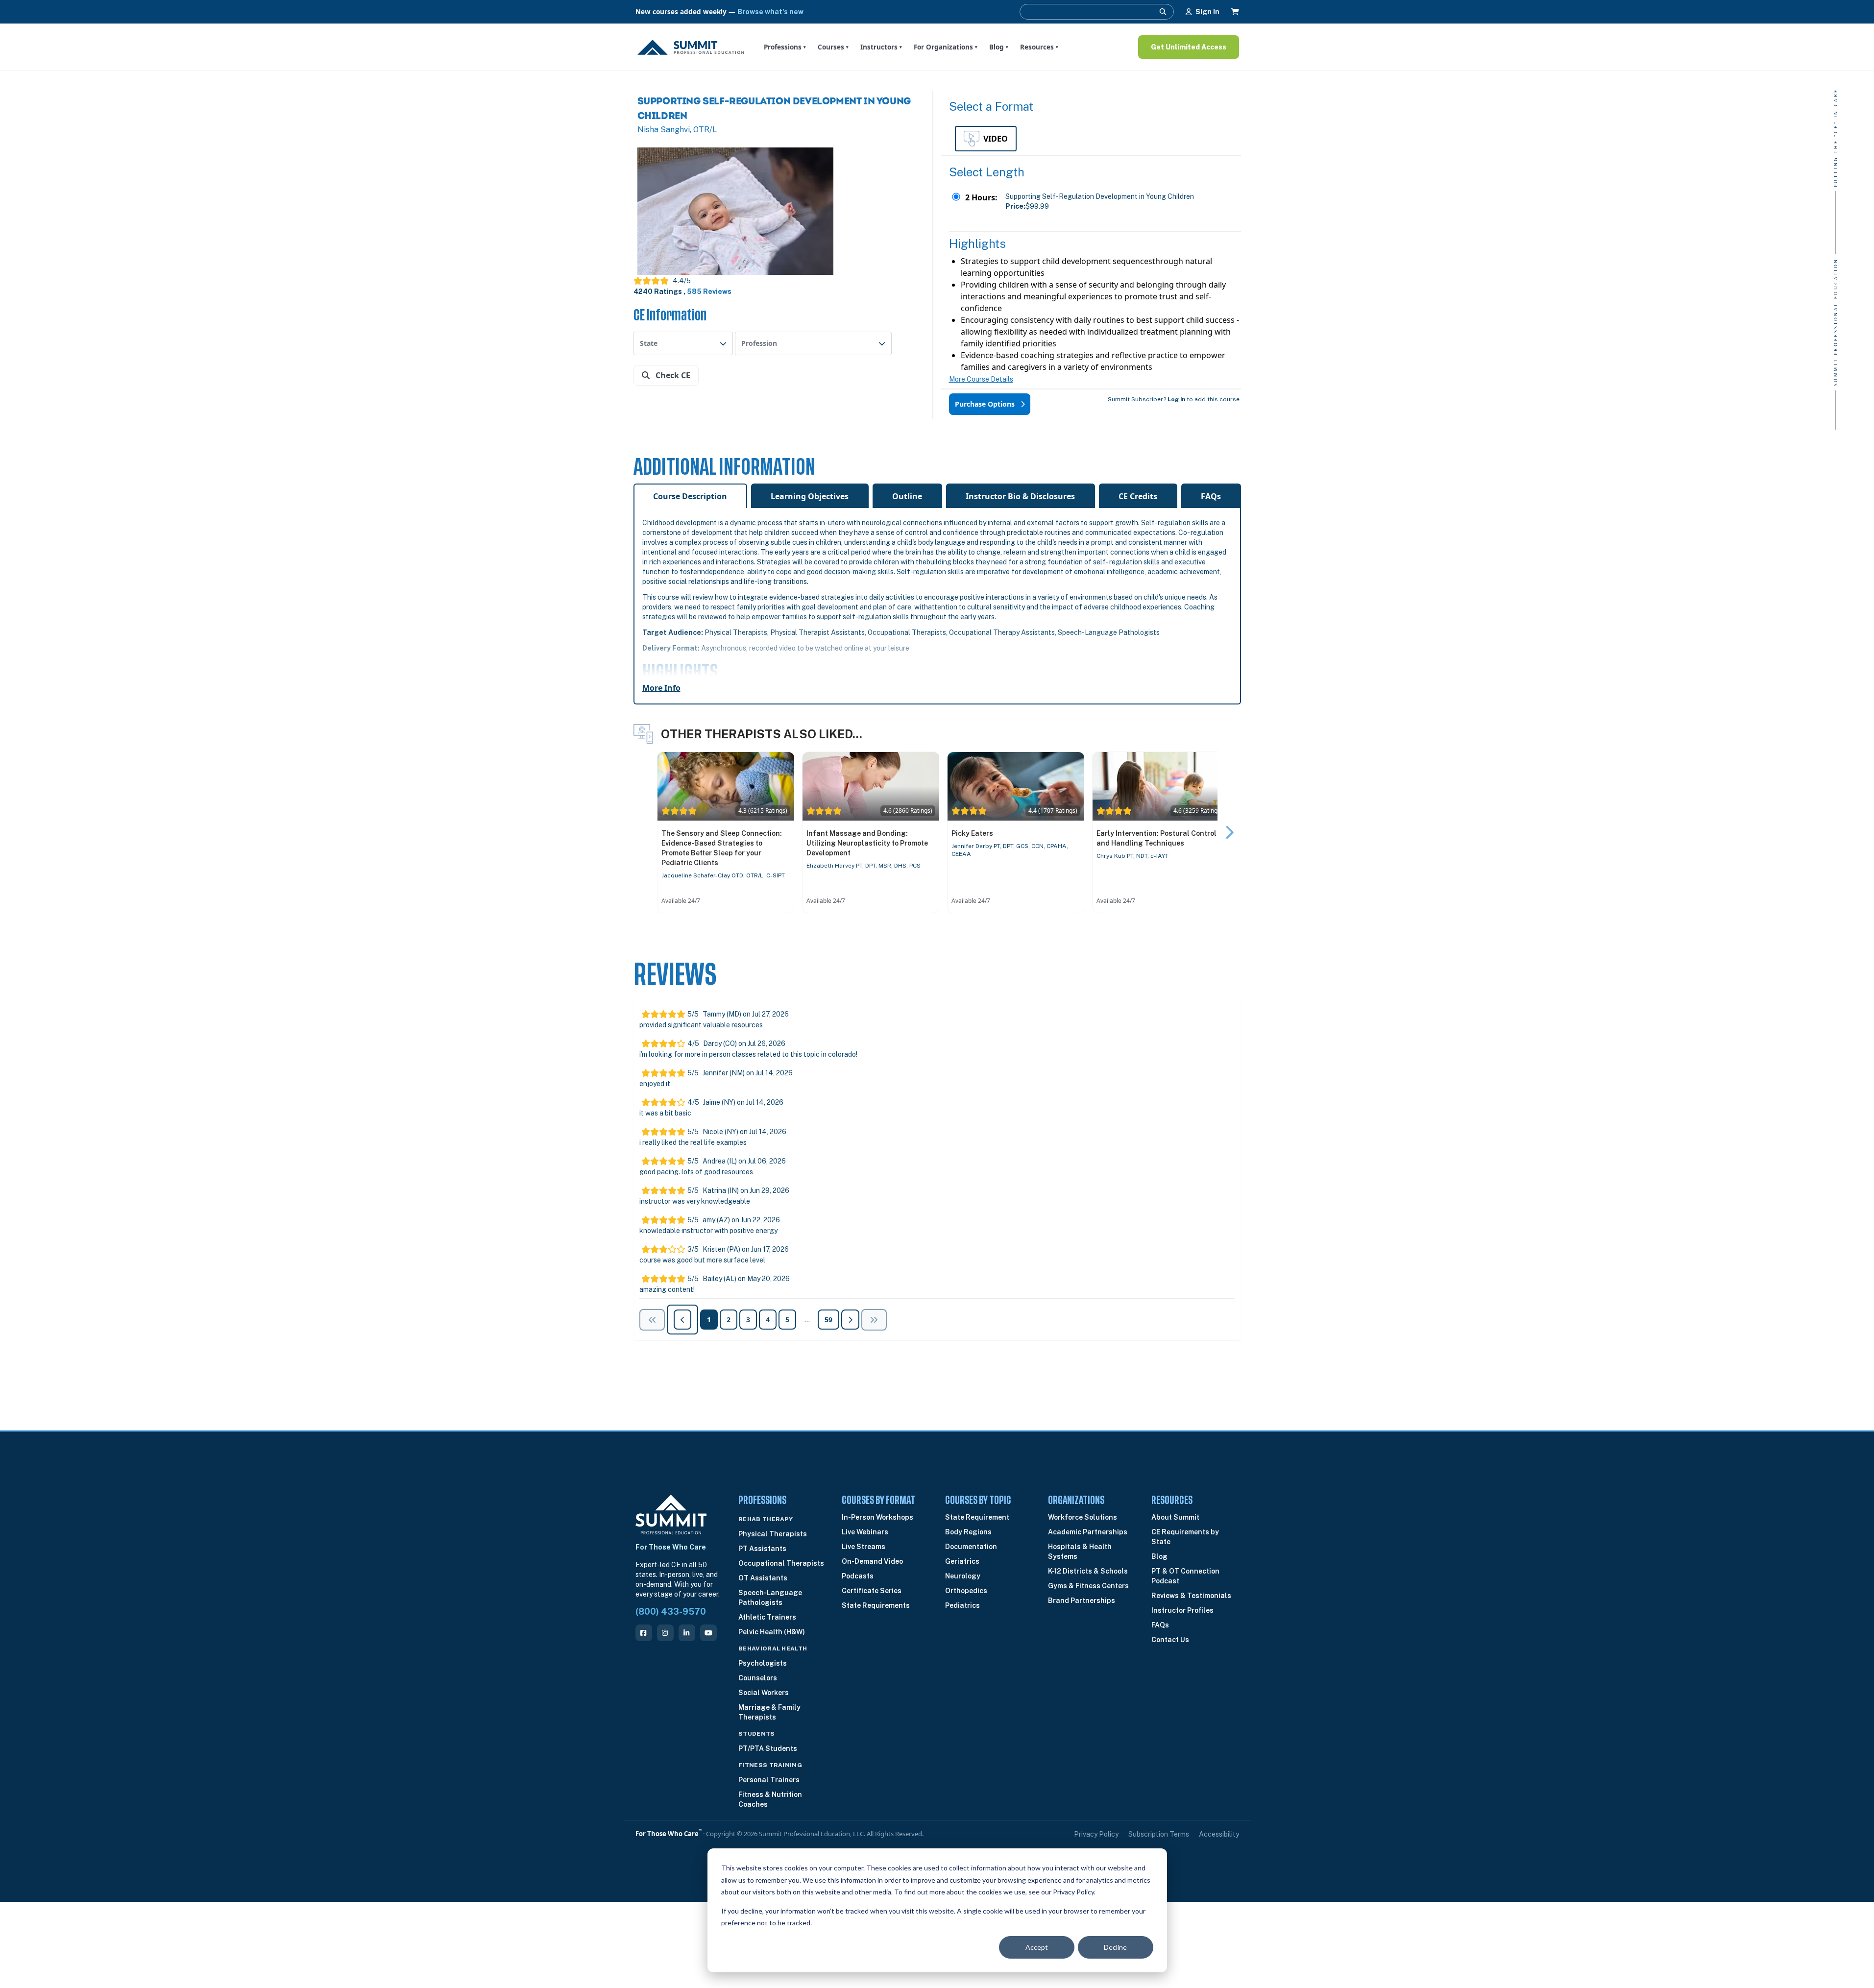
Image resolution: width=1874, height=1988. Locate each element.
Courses (833, 47)
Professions (785, 47)
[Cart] (1235, 12)
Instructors (881, 47)
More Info (661, 688)
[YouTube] (708, 1633)
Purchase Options (986, 404)
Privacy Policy (1096, 1834)
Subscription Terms (1159, 1834)
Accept (1037, 1947)
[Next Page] (850, 1320)
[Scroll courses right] (1229, 832)
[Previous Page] (874, 1320)
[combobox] (683, 343)
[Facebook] (644, 1633)
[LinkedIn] (687, 1633)
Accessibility (1219, 1834)
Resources (1039, 47)
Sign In (1207, 12)
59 (828, 1320)
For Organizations (946, 47)
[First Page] (652, 1320)
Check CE (672, 375)
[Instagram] (665, 1633)
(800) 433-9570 (671, 1612)
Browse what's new (770, 12)
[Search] (1163, 12)
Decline (1115, 1947)
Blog (999, 47)
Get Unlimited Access (1189, 47)
